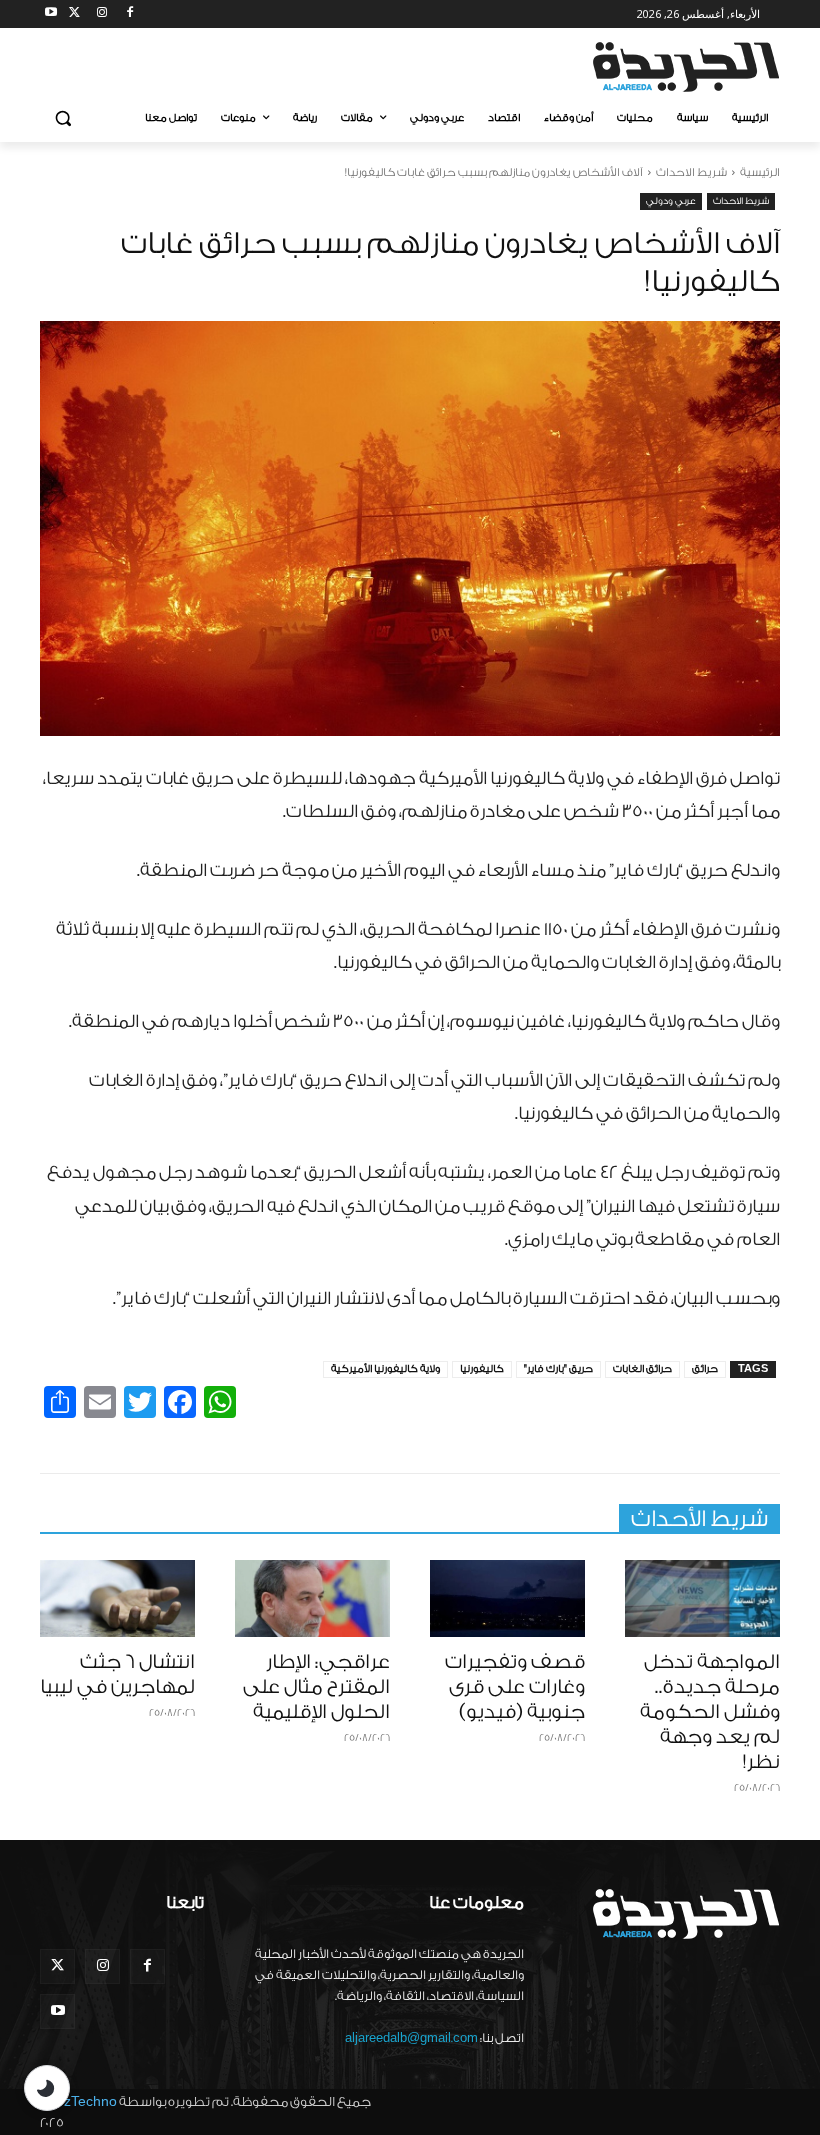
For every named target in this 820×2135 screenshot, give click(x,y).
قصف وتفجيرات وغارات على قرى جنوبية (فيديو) (515, 1687)
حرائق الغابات (642, 1369)
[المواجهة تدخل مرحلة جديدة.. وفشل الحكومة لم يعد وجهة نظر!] (702, 1599)
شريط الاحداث (691, 172)
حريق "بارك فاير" (558, 1369)
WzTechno (84, 2101)
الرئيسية (760, 172)
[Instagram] (102, 14)
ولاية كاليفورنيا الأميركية (385, 1369)
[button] (63, 118)
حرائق (705, 1369)
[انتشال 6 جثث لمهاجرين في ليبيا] (117, 1599)
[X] (74, 14)
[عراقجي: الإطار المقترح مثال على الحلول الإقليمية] (312, 1599)
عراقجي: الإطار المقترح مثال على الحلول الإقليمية (316, 1687)
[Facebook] (129, 14)
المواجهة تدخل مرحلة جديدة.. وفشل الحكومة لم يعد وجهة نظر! (710, 1712)
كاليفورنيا (482, 1369)
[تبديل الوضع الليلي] (47, 2088)
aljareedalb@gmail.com (411, 2038)
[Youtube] (51, 14)
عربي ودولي (671, 201)
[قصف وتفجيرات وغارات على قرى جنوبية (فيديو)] (507, 1599)
